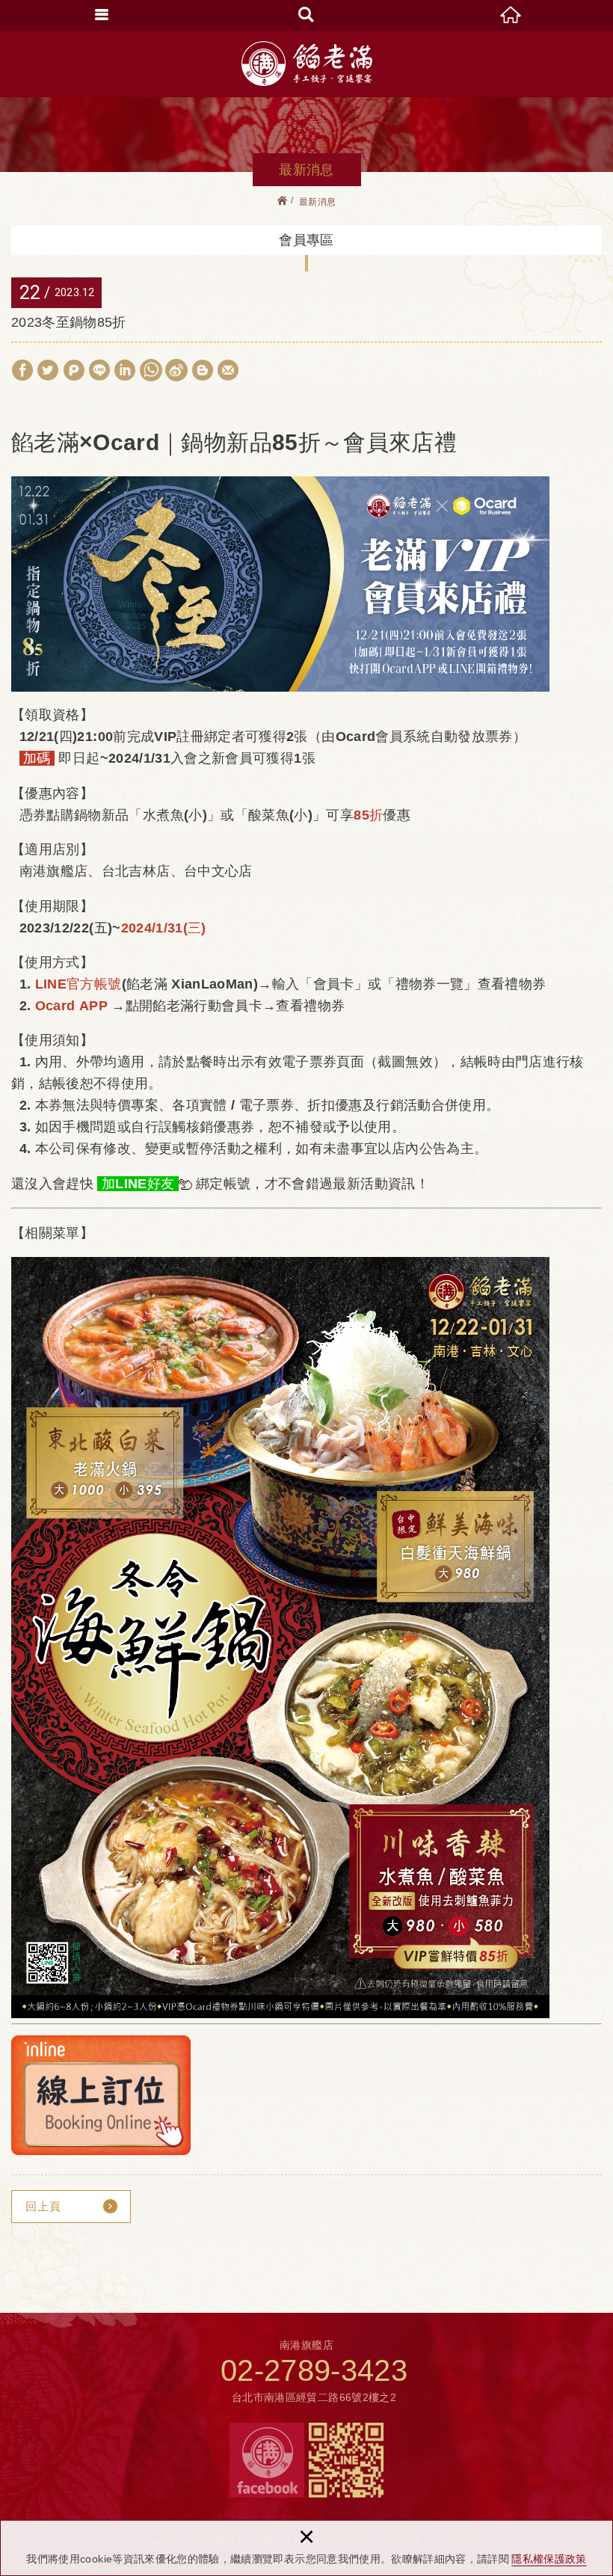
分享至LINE (99, 370)
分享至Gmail (228, 370)
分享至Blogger (203, 370)
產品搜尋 (306, 15)
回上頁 (43, 2206)
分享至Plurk (74, 370)
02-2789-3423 (314, 2370)
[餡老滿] (307, 64)
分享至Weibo (176, 370)
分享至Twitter (48, 370)
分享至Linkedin (125, 370)
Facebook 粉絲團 (267, 2460)
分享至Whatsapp (151, 370)
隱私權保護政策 (549, 2559)
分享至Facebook (22, 370)
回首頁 (511, 15)
